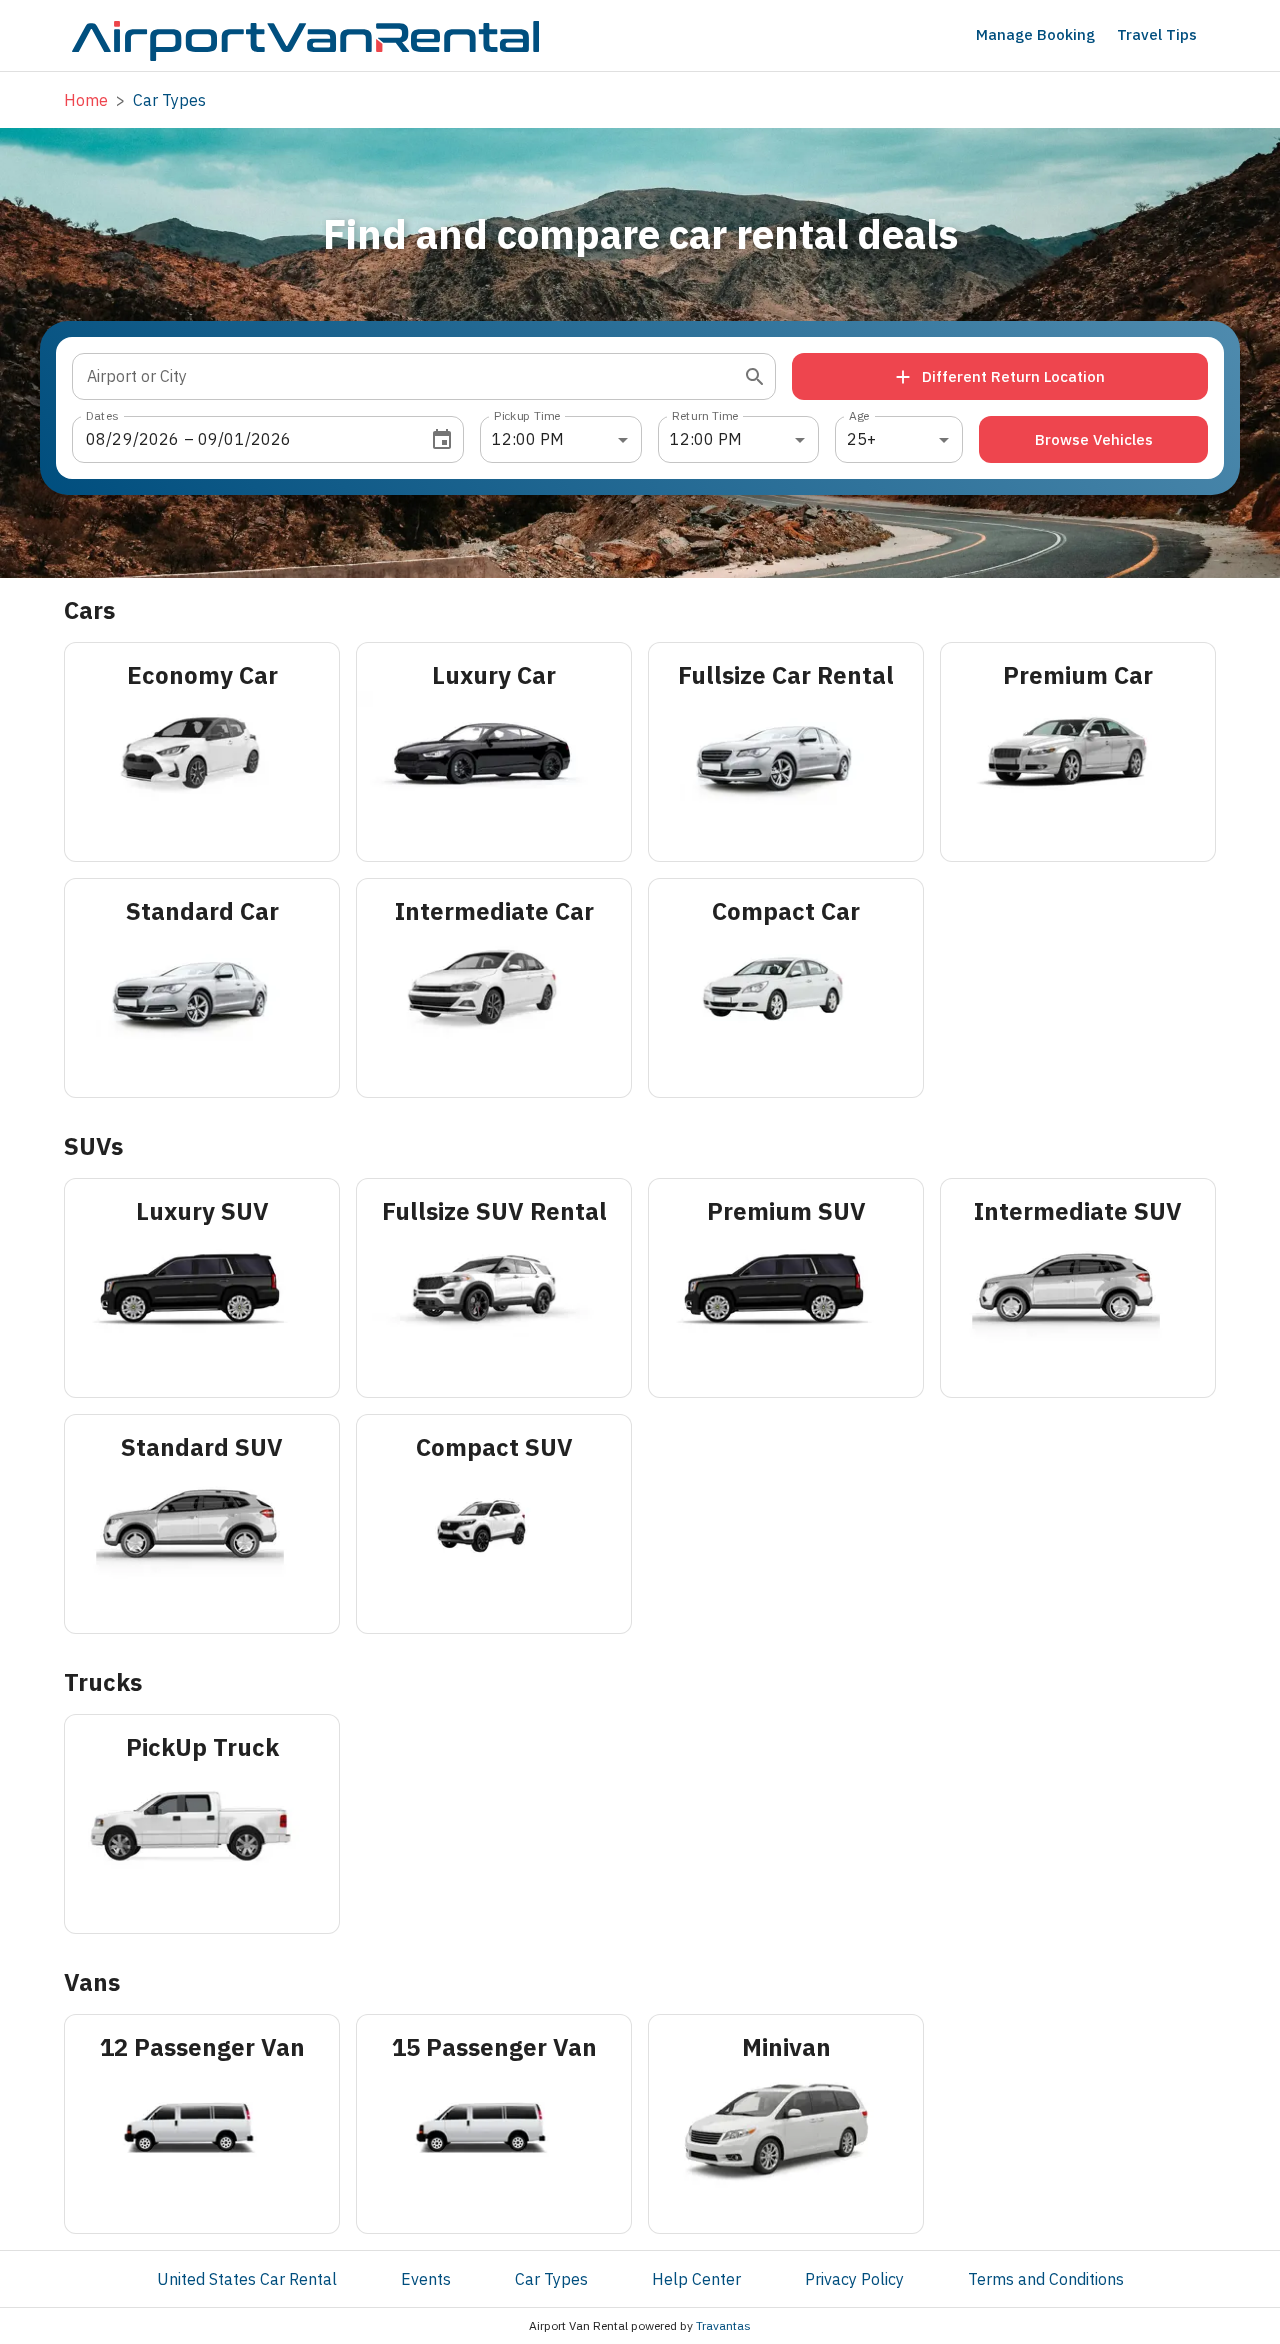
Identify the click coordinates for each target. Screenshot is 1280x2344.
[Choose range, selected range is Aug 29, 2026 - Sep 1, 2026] (442, 440)
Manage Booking (1035, 34)
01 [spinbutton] (234, 439)
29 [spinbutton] (122, 439)
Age (859, 415)
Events (426, 2279)
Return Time (705, 415)
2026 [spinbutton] (159, 439)
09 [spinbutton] (208, 439)
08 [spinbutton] (96, 439)
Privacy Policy (854, 2279)
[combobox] (409, 376)
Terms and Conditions (1046, 2279)
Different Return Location (1013, 376)
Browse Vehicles (1094, 439)
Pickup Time (527, 415)
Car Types (551, 2279)
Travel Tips (1157, 34)
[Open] (755, 377)
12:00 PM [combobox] (528, 439)
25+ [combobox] (861, 439)
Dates (102, 415)
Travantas (723, 2325)
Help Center (696, 2279)
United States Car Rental (247, 2279)
